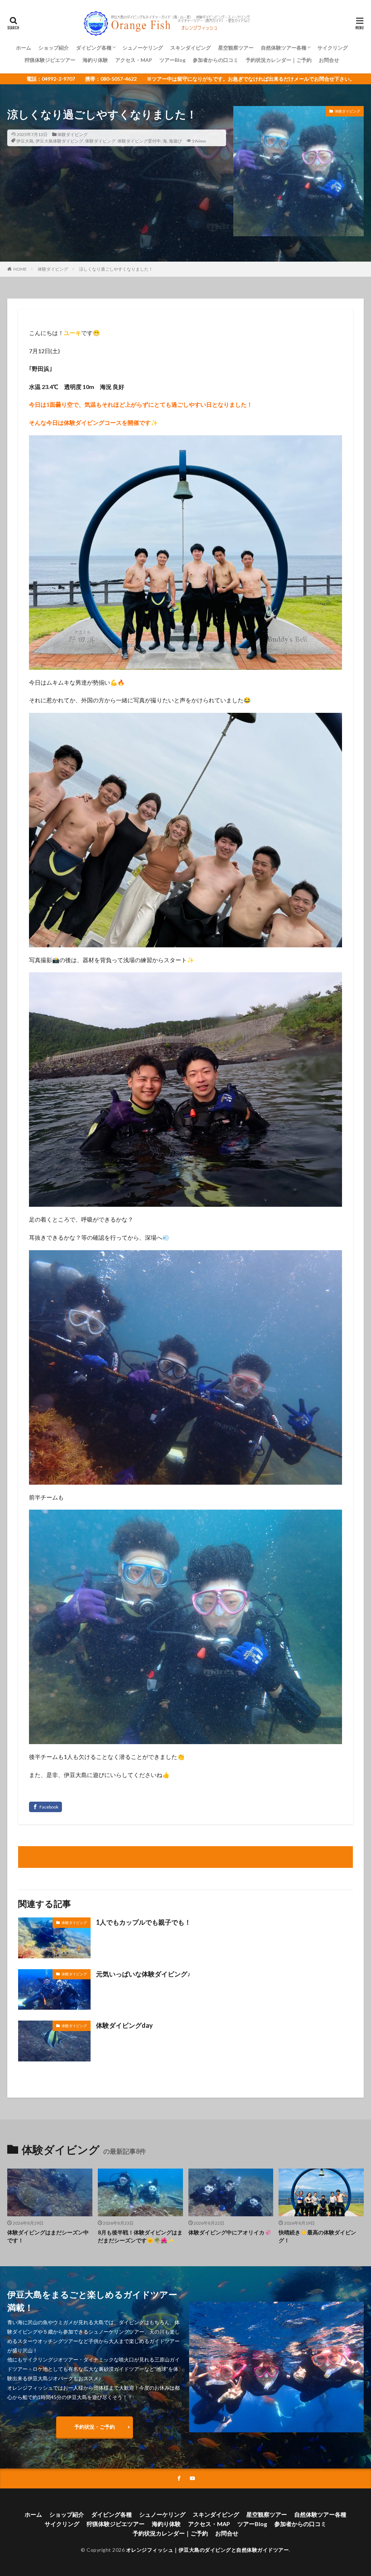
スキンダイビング (191, 48)
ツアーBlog (172, 60)
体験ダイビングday (124, 2025)
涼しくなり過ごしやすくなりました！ (116, 269)
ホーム (24, 48)
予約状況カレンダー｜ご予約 (279, 60)
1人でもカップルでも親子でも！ (143, 1922)
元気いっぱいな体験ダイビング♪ (143, 1974)
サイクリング (333, 48)
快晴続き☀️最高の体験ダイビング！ (317, 2236)
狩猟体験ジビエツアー (50, 60)
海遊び (175, 141)
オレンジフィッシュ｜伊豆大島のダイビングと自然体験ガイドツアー (208, 2550)
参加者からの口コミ (216, 60)
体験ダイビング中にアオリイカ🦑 (230, 2232)
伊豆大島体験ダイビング (59, 141)
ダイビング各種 (94, 48)
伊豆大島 (25, 141)
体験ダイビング (72, 134)
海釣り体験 (95, 60)
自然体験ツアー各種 (284, 48)
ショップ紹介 (54, 48)
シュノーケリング (143, 48)
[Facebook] (45, 1807)
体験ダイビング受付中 (139, 141)
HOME (20, 269)
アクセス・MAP (134, 60)
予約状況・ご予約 (95, 2427)
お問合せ (329, 60)
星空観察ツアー (236, 48)
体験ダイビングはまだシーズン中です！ (48, 2236)
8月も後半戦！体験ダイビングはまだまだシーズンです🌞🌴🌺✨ (140, 2236)
